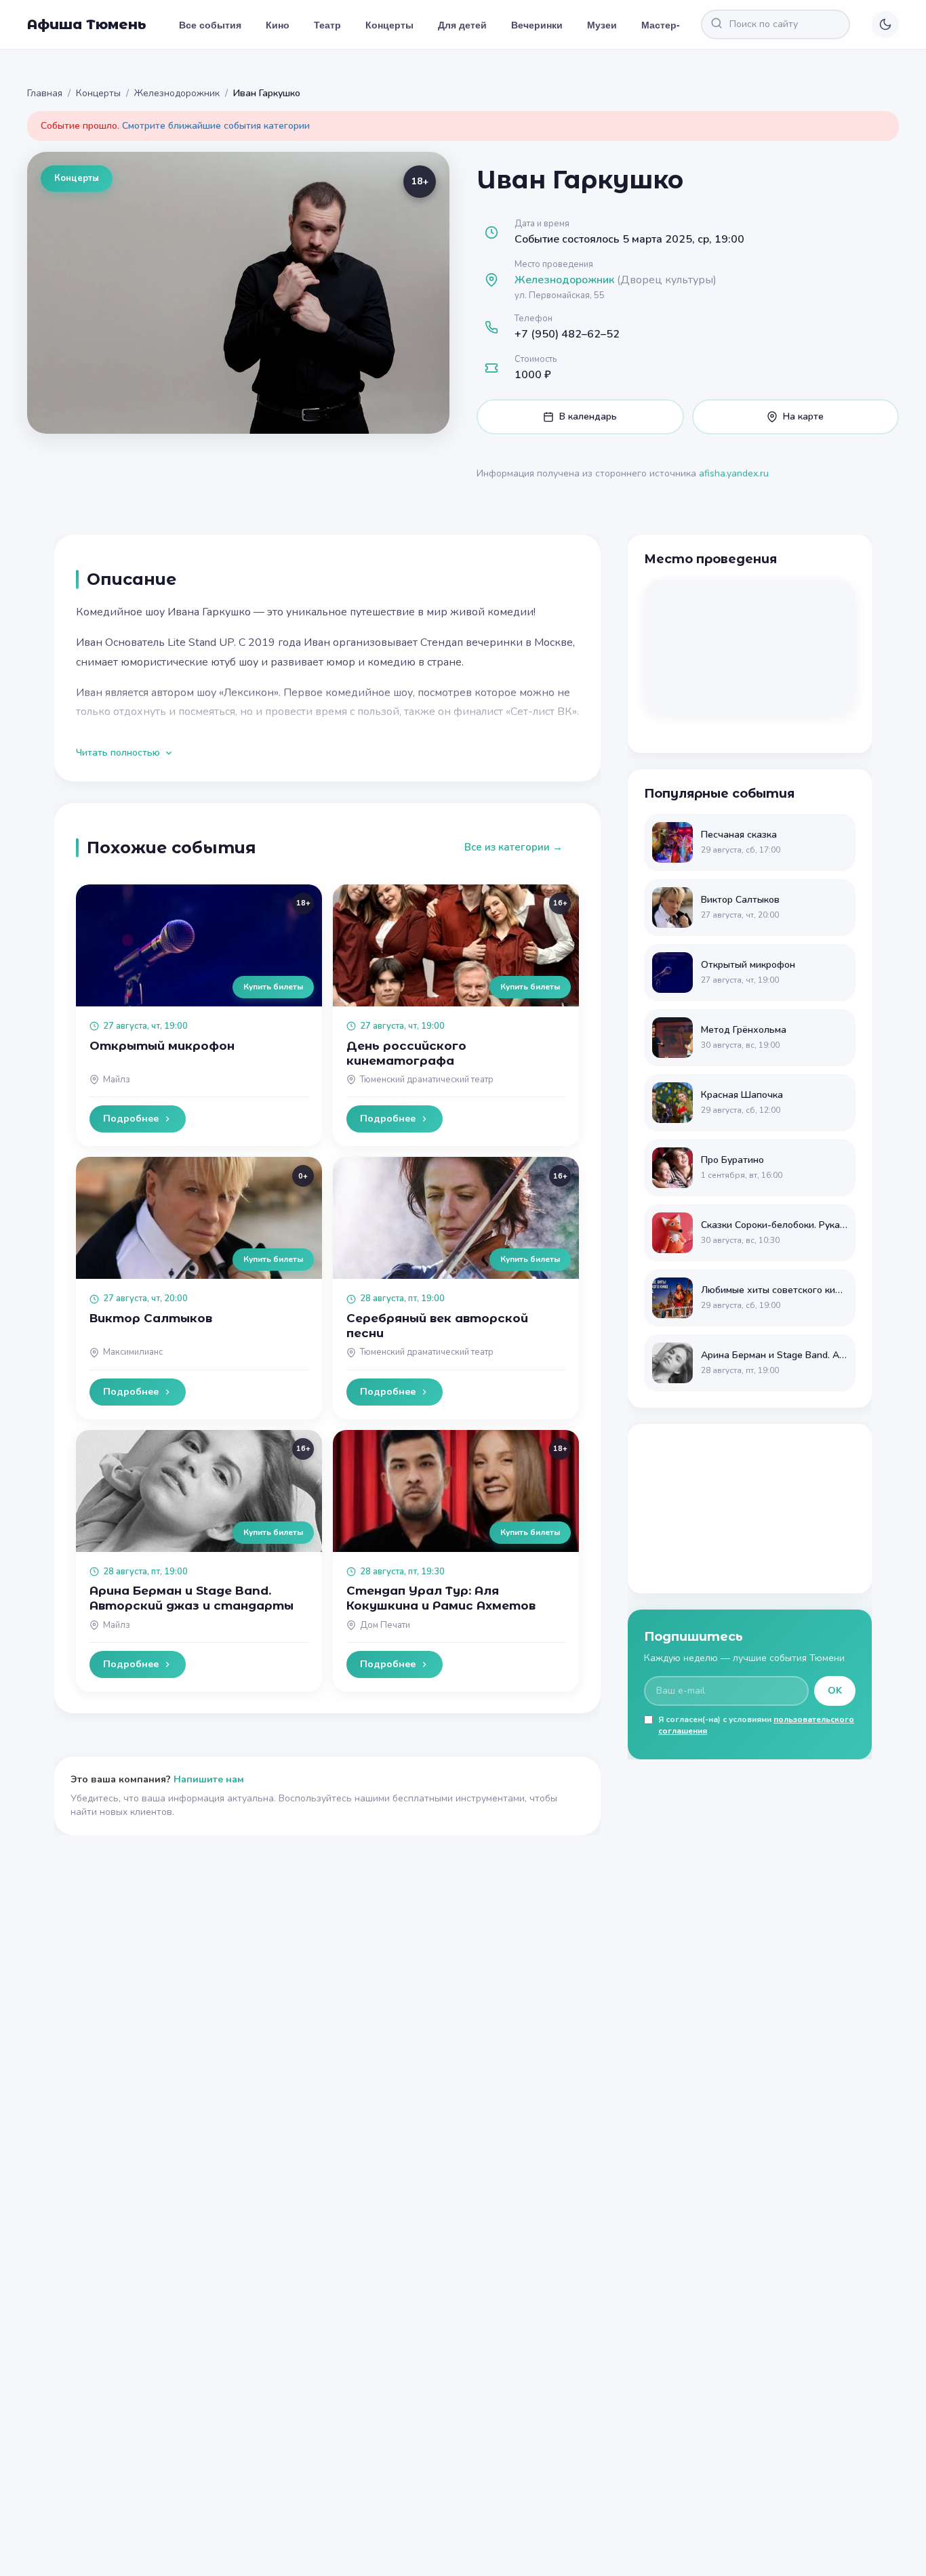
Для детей (462, 24)
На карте (803, 416)
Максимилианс (133, 1352)
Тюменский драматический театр (427, 1080)
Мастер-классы (678, 24)
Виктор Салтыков (151, 1318)
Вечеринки (537, 24)
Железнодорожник (177, 93)
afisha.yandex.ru (734, 473)
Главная (45, 93)
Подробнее (131, 1119)
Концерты (389, 24)
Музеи (602, 24)
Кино (278, 24)
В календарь (588, 416)
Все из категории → (514, 847)
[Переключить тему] (885, 24)
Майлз (117, 1080)
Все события (210, 24)
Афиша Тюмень (87, 24)
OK (835, 1691)
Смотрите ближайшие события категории (216, 126)
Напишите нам (209, 1779)
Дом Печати (385, 1625)
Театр (327, 24)
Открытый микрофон (162, 1046)
